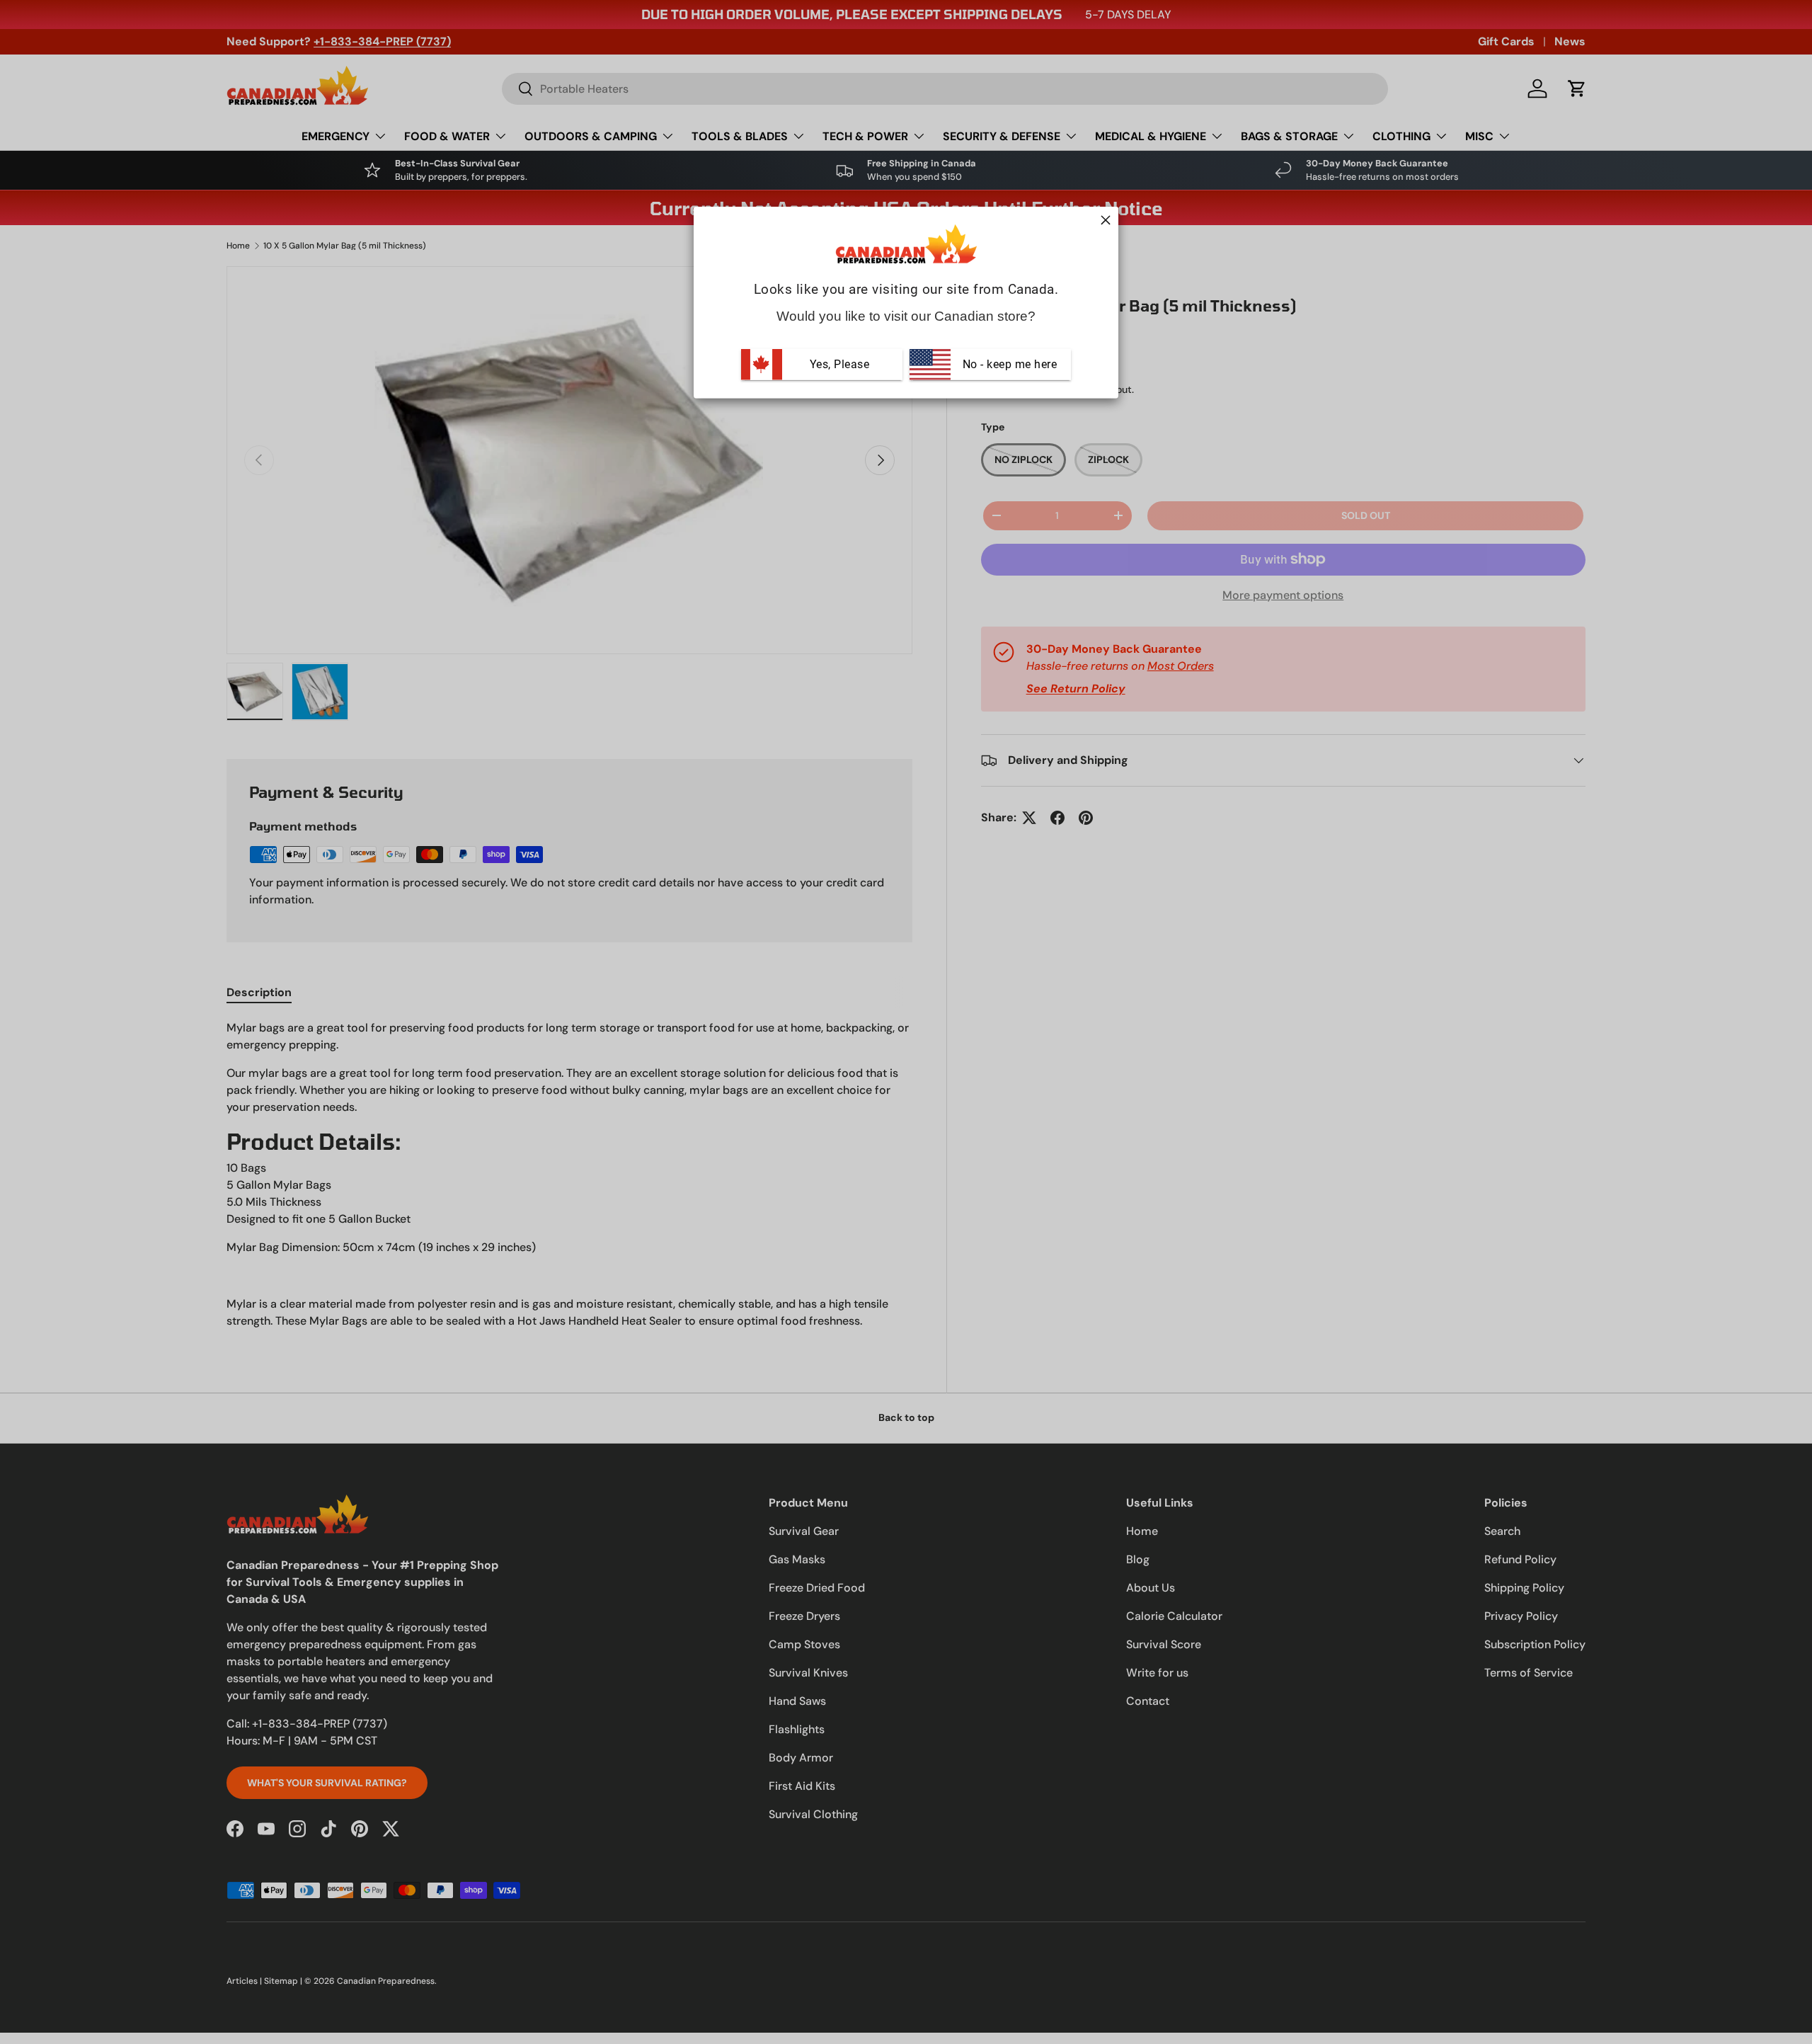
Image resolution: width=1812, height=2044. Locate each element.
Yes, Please (840, 364)
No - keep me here (1008, 364)
